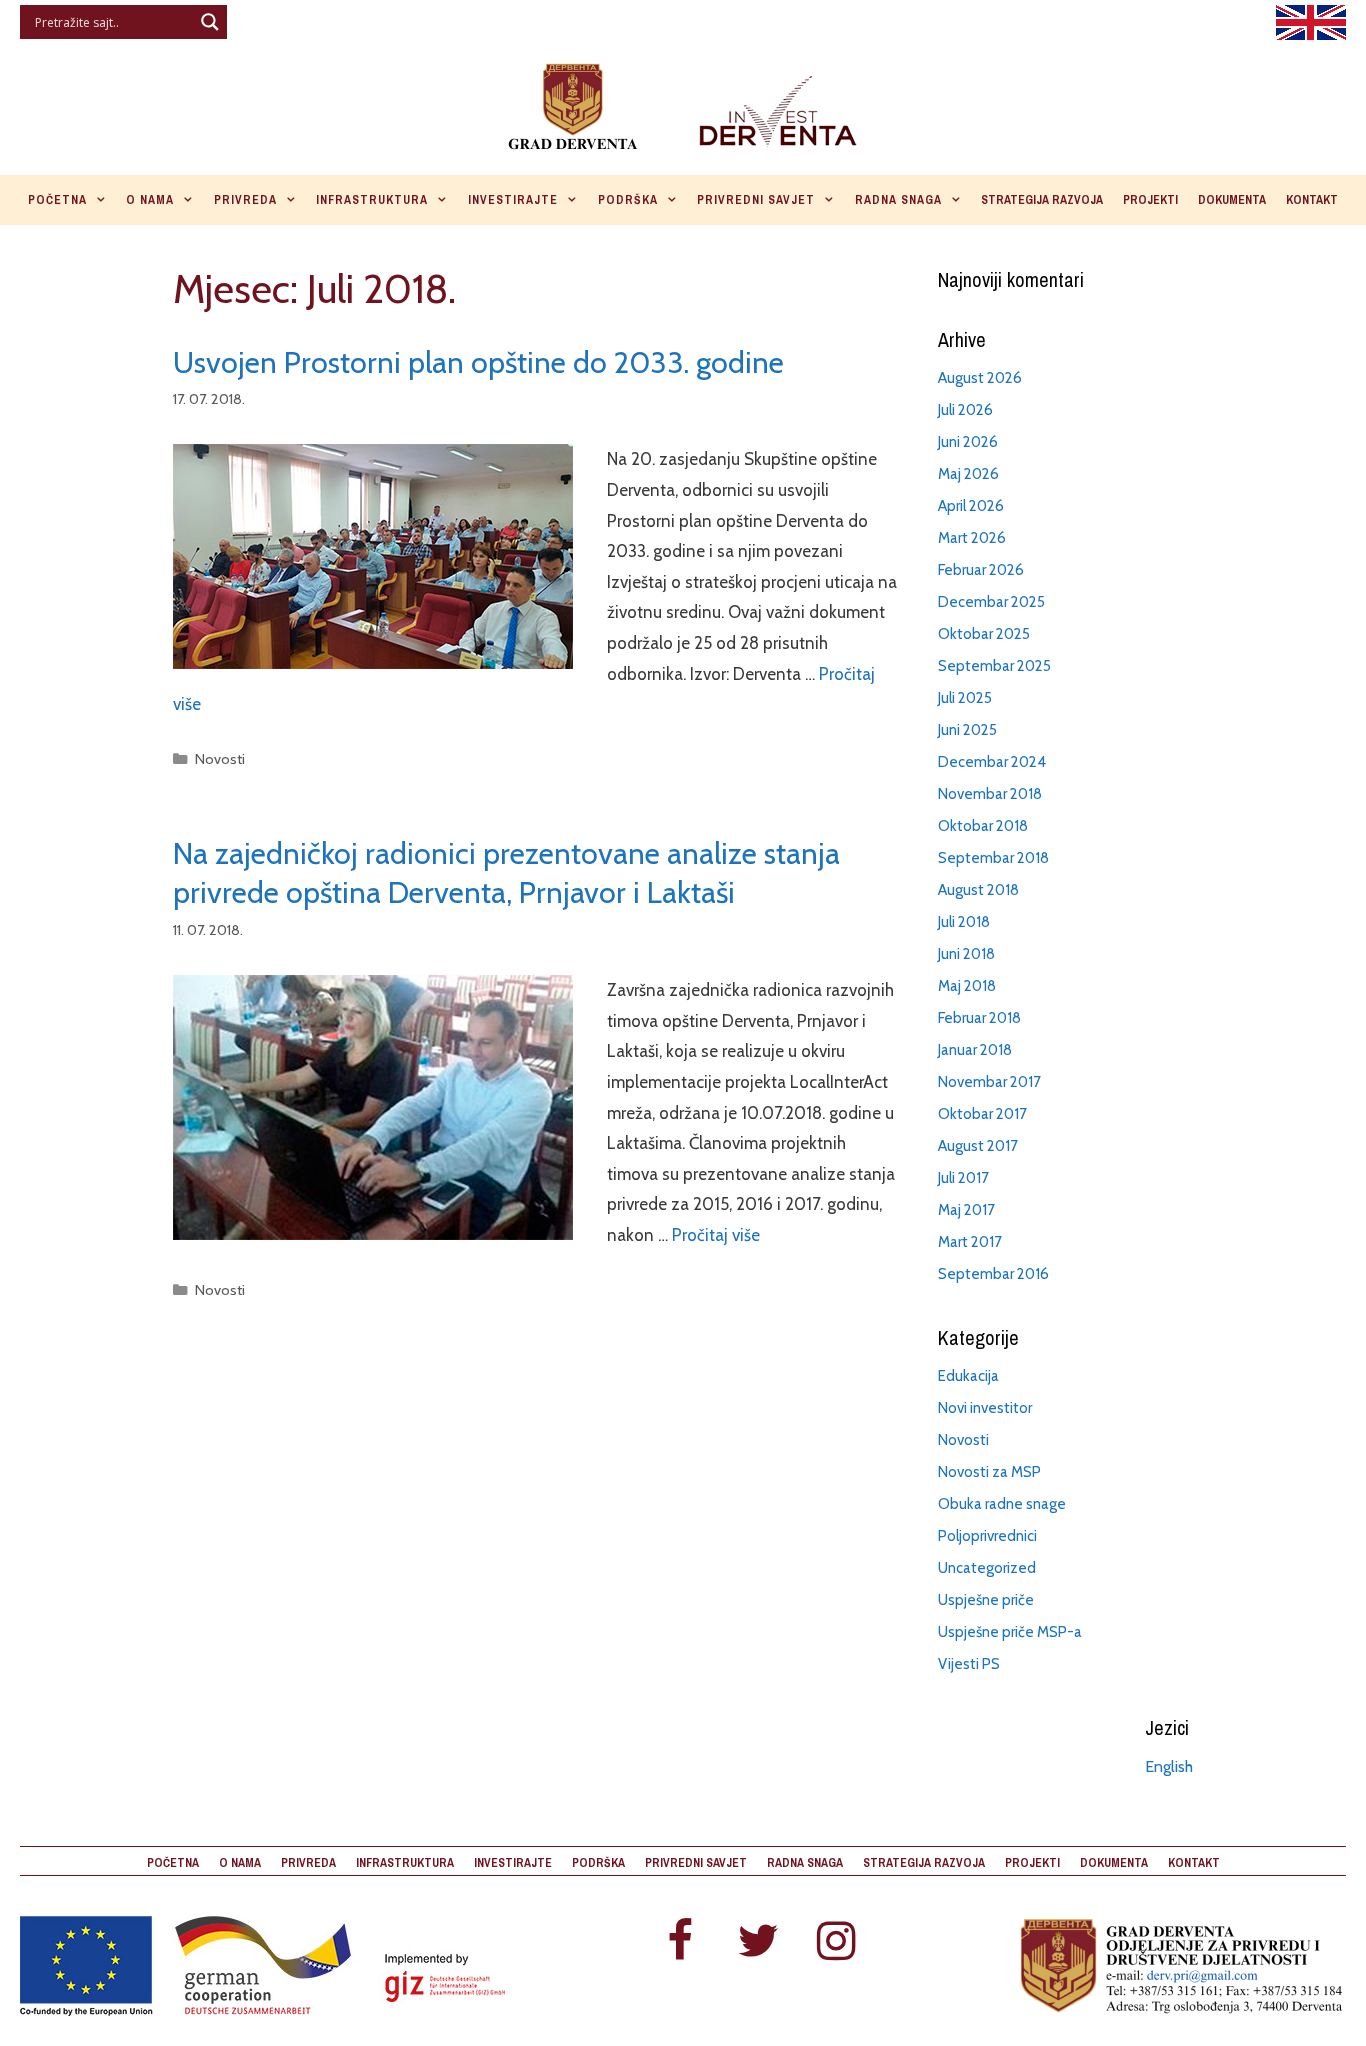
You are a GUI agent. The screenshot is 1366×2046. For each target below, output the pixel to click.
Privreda (245, 200)
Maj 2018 (967, 986)
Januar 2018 (975, 1050)
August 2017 (978, 1146)
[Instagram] (836, 1942)
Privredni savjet (756, 200)
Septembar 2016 (993, 1274)
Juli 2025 (965, 698)
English (1169, 1766)
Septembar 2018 (993, 858)
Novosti (220, 759)
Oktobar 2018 (983, 826)
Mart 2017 (970, 1242)
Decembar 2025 (991, 602)
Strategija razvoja (1042, 200)
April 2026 (971, 506)
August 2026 (980, 378)
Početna (57, 200)
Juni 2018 (966, 954)
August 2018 (978, 890)
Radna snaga (898, 200)
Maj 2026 (968, 474)
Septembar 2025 (994, 666)
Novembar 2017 (989, 1082)
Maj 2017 (966, 1210)
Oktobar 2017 (982, 1114)
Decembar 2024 (992, 762)
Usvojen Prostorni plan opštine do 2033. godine (478, 362)
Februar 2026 (981, 570)
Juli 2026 (965, 410)
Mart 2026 (972, 538)
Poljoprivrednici (987, 1536)
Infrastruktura (372, 200)
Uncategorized (987, 1568)
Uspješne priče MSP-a (1010, 1632)
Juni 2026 (968, 442)
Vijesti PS (969, 1664)
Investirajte (513, 200)
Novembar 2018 (990, 794)
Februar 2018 (979, 1018)
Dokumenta (1232, 200)
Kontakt (1312, 200)
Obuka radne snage (1002, 1504)
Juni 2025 (967, 730)
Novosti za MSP (989, 1472)
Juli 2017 (963, 1178)
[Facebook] (680, 1942)
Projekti (1150, 200)
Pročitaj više (716, 1235)
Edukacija (968, 1376)
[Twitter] (758, 1942)
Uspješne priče (986, 1600)
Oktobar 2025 (984, 634)
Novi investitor (985, 1408)
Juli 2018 (964, 922)
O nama (150, 200)
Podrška (628, 200)
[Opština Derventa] (683, 103)
